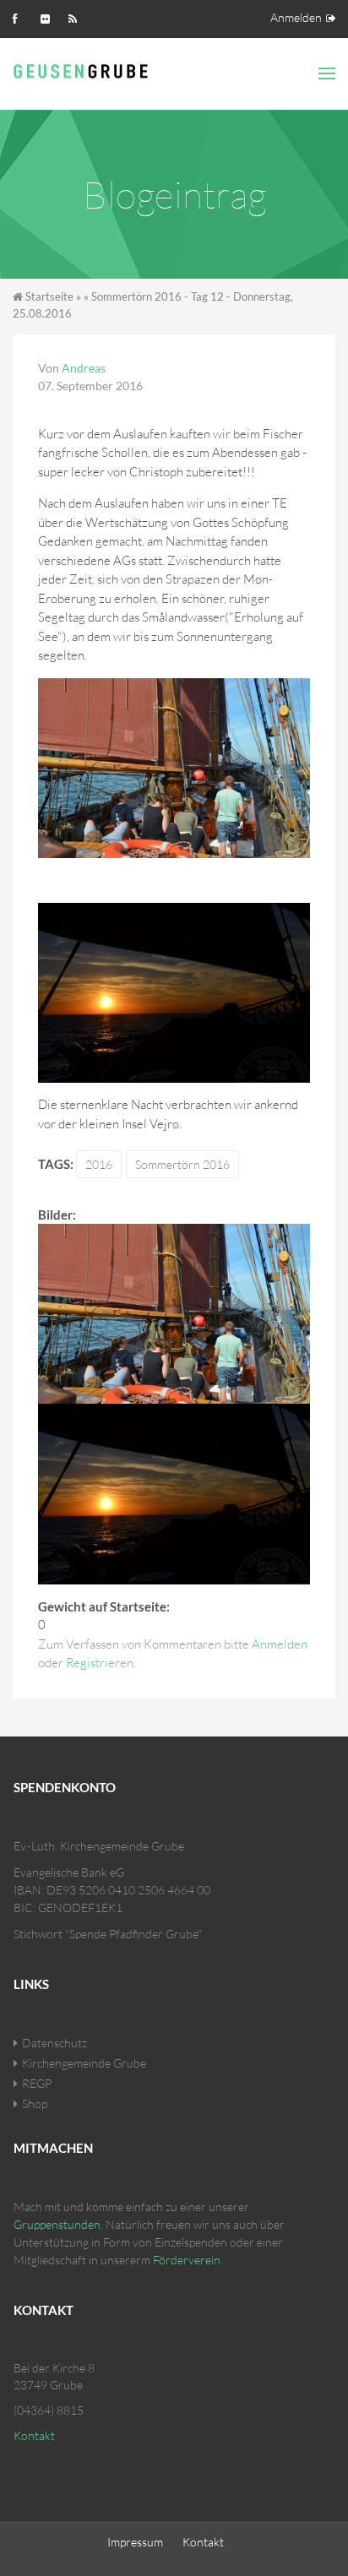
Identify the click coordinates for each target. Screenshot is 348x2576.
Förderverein (187, 2260)
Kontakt (34, 2435)
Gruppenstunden (57, 2224)
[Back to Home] (84, 69)
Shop (35, 2103)
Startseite (49, 296)
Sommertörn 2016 (182, 1164)
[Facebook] (21, 17)
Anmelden (296, 17)
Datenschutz (54, 2043)
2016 (99, 1164)
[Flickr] (49, 17)
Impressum (135, 2542)
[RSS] (77, 17)
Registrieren (100, 1663)
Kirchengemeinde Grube (84, 2063)
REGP (37, 2083)
